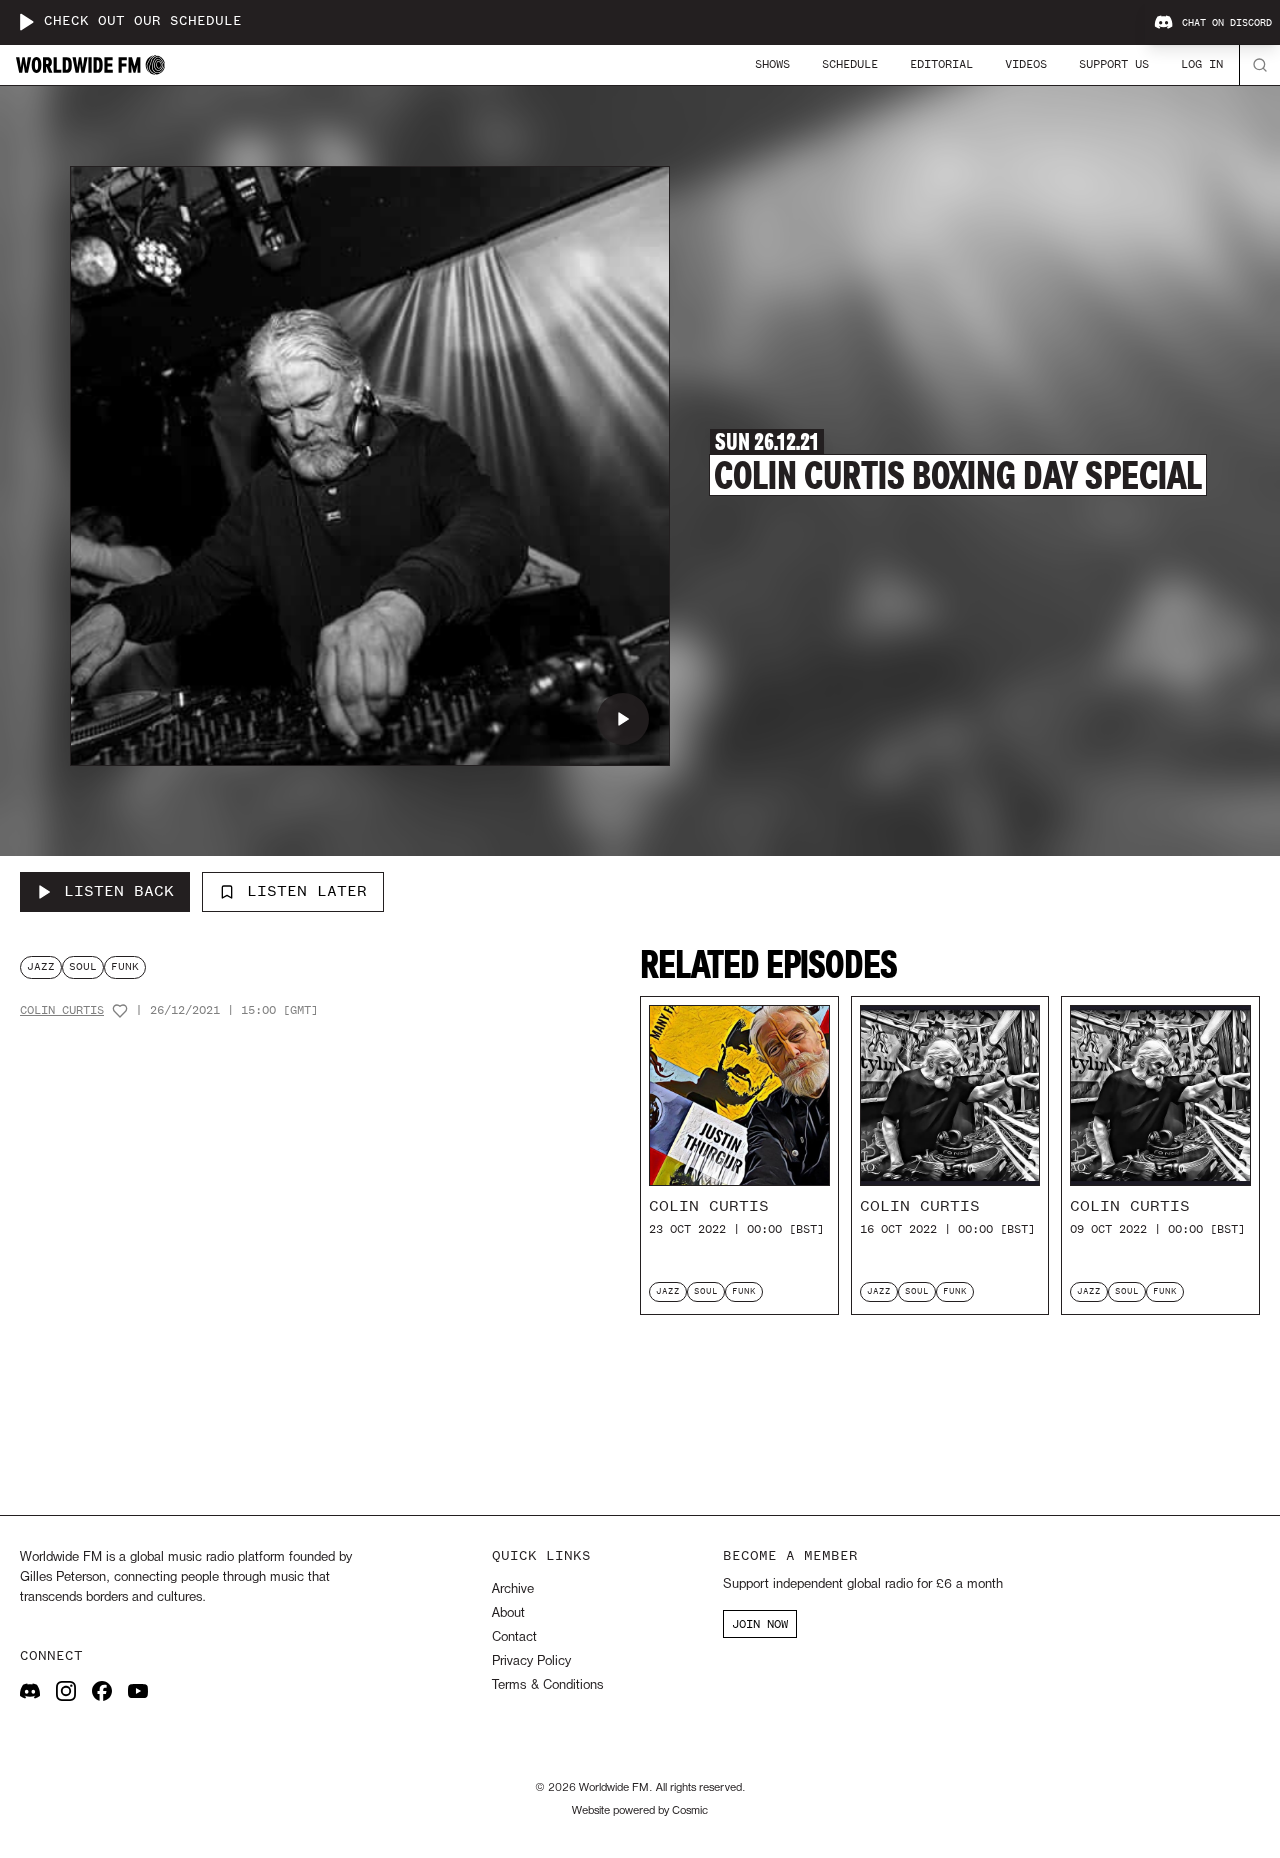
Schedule (850, 64)
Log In (1202, 64)
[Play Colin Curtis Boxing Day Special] (623, 719)
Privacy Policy (531, 1661)
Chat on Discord (1227, 23)
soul (83, 966)
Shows (772, 64)
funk (125, 966)
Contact (514, 1637)
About (508, 1613)
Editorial (941, 64)
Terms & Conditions (547, 1685)
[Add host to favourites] (120, 1011)
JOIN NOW (760, 1624)
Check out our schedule (143, 21)
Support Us (1114, 64)
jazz (41, 966)
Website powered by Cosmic (640, 1811)
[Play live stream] (26, 22)
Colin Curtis (62, 1010)
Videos (1026, 64)
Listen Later (307, 891)
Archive (513, 1589)
